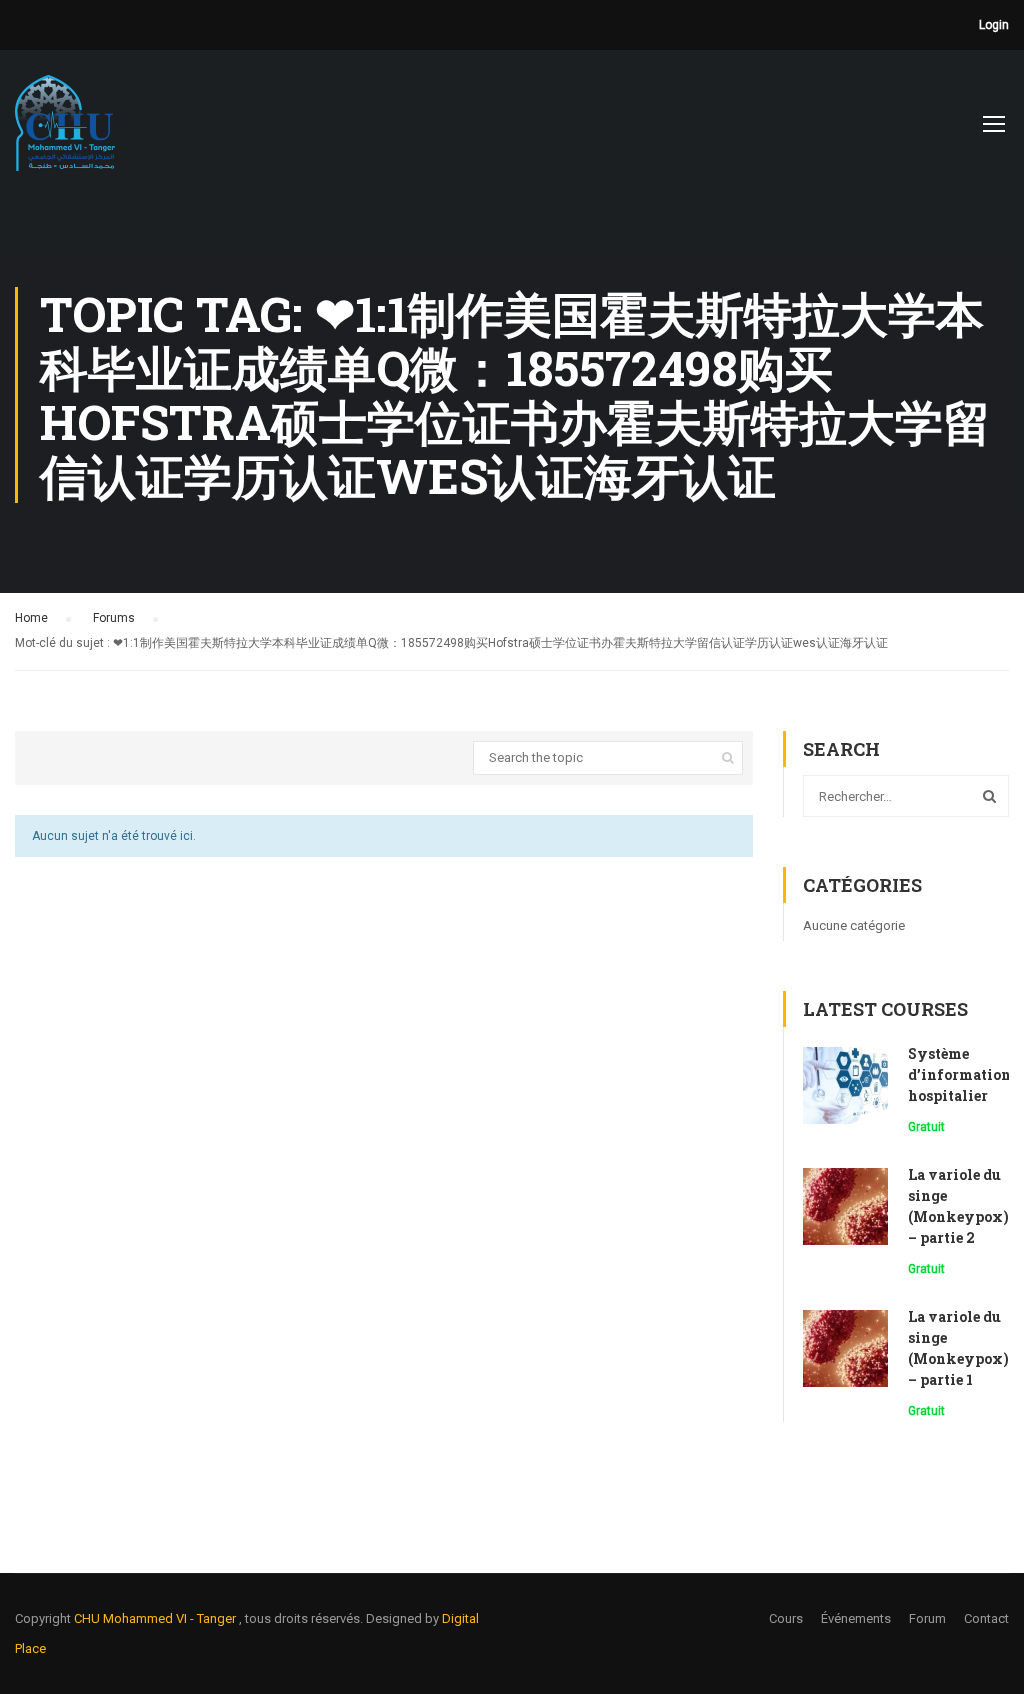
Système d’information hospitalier (959, 1074)
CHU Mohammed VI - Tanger (156, 1618)
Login (994, 25)
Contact (986, 1618)
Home (31, 618)
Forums (114, 618)
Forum (927, 1618)
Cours (786, 1618)
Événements (856, 1618)
